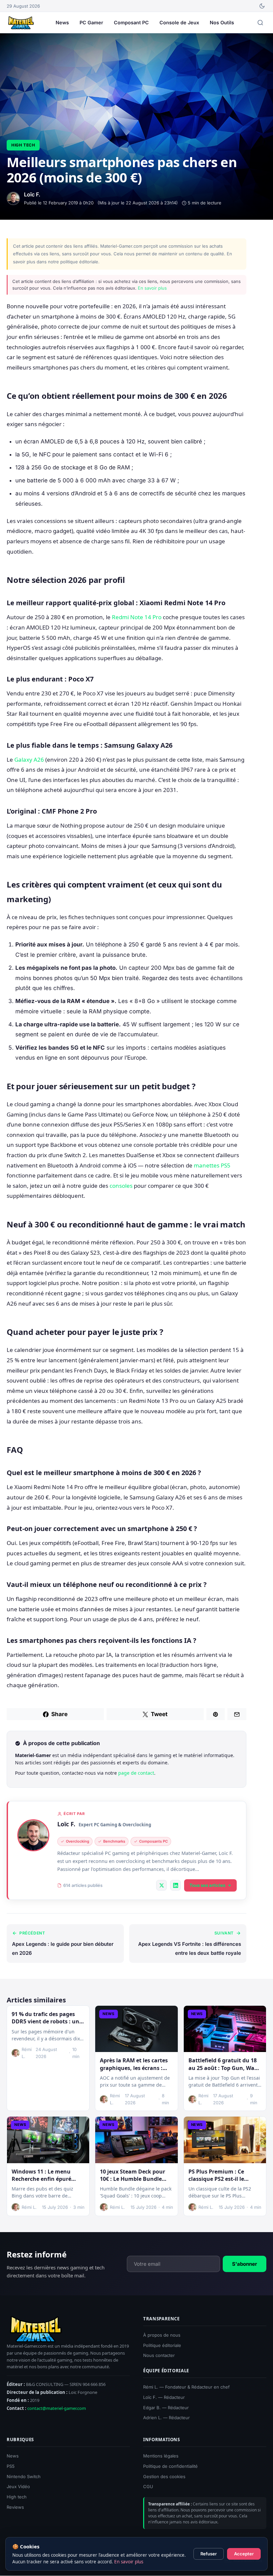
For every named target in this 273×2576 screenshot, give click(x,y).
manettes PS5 (212, 1165)
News (62, 22)
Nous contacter (159, 2356)
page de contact (136, 1773)
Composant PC (131, 22)
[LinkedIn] (175, 1885)
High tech (23, 145)
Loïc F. (66, 1824)
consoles (121, 1186)
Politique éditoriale (162, 2345)
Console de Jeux (179, 22)
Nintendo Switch (24, 2476)
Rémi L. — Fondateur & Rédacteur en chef (186, 2387)
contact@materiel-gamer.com (57, 2409)
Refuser (209, 2554)
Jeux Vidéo (18, 2487)
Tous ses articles (207, 1885)
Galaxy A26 (29, 760)
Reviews (15, 2507)
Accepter (244, 2554)
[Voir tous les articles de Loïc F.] (33, 1835)
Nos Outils (222, 22)
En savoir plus (152, 288)
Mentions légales (161, 2456)
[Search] (260, 23)
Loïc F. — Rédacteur (164, 2397)
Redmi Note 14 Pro (137, 617)
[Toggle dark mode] (262, 6)
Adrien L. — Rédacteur (166, 2418)
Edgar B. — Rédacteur (166, 2408)
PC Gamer (91, 22)
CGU (148, 2487)
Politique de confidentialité (170, 2466)
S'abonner (245, 2264)
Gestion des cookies (164, 2476)
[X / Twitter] (161, 1885)
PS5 (11, 2466)
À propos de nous (162, 2335)
